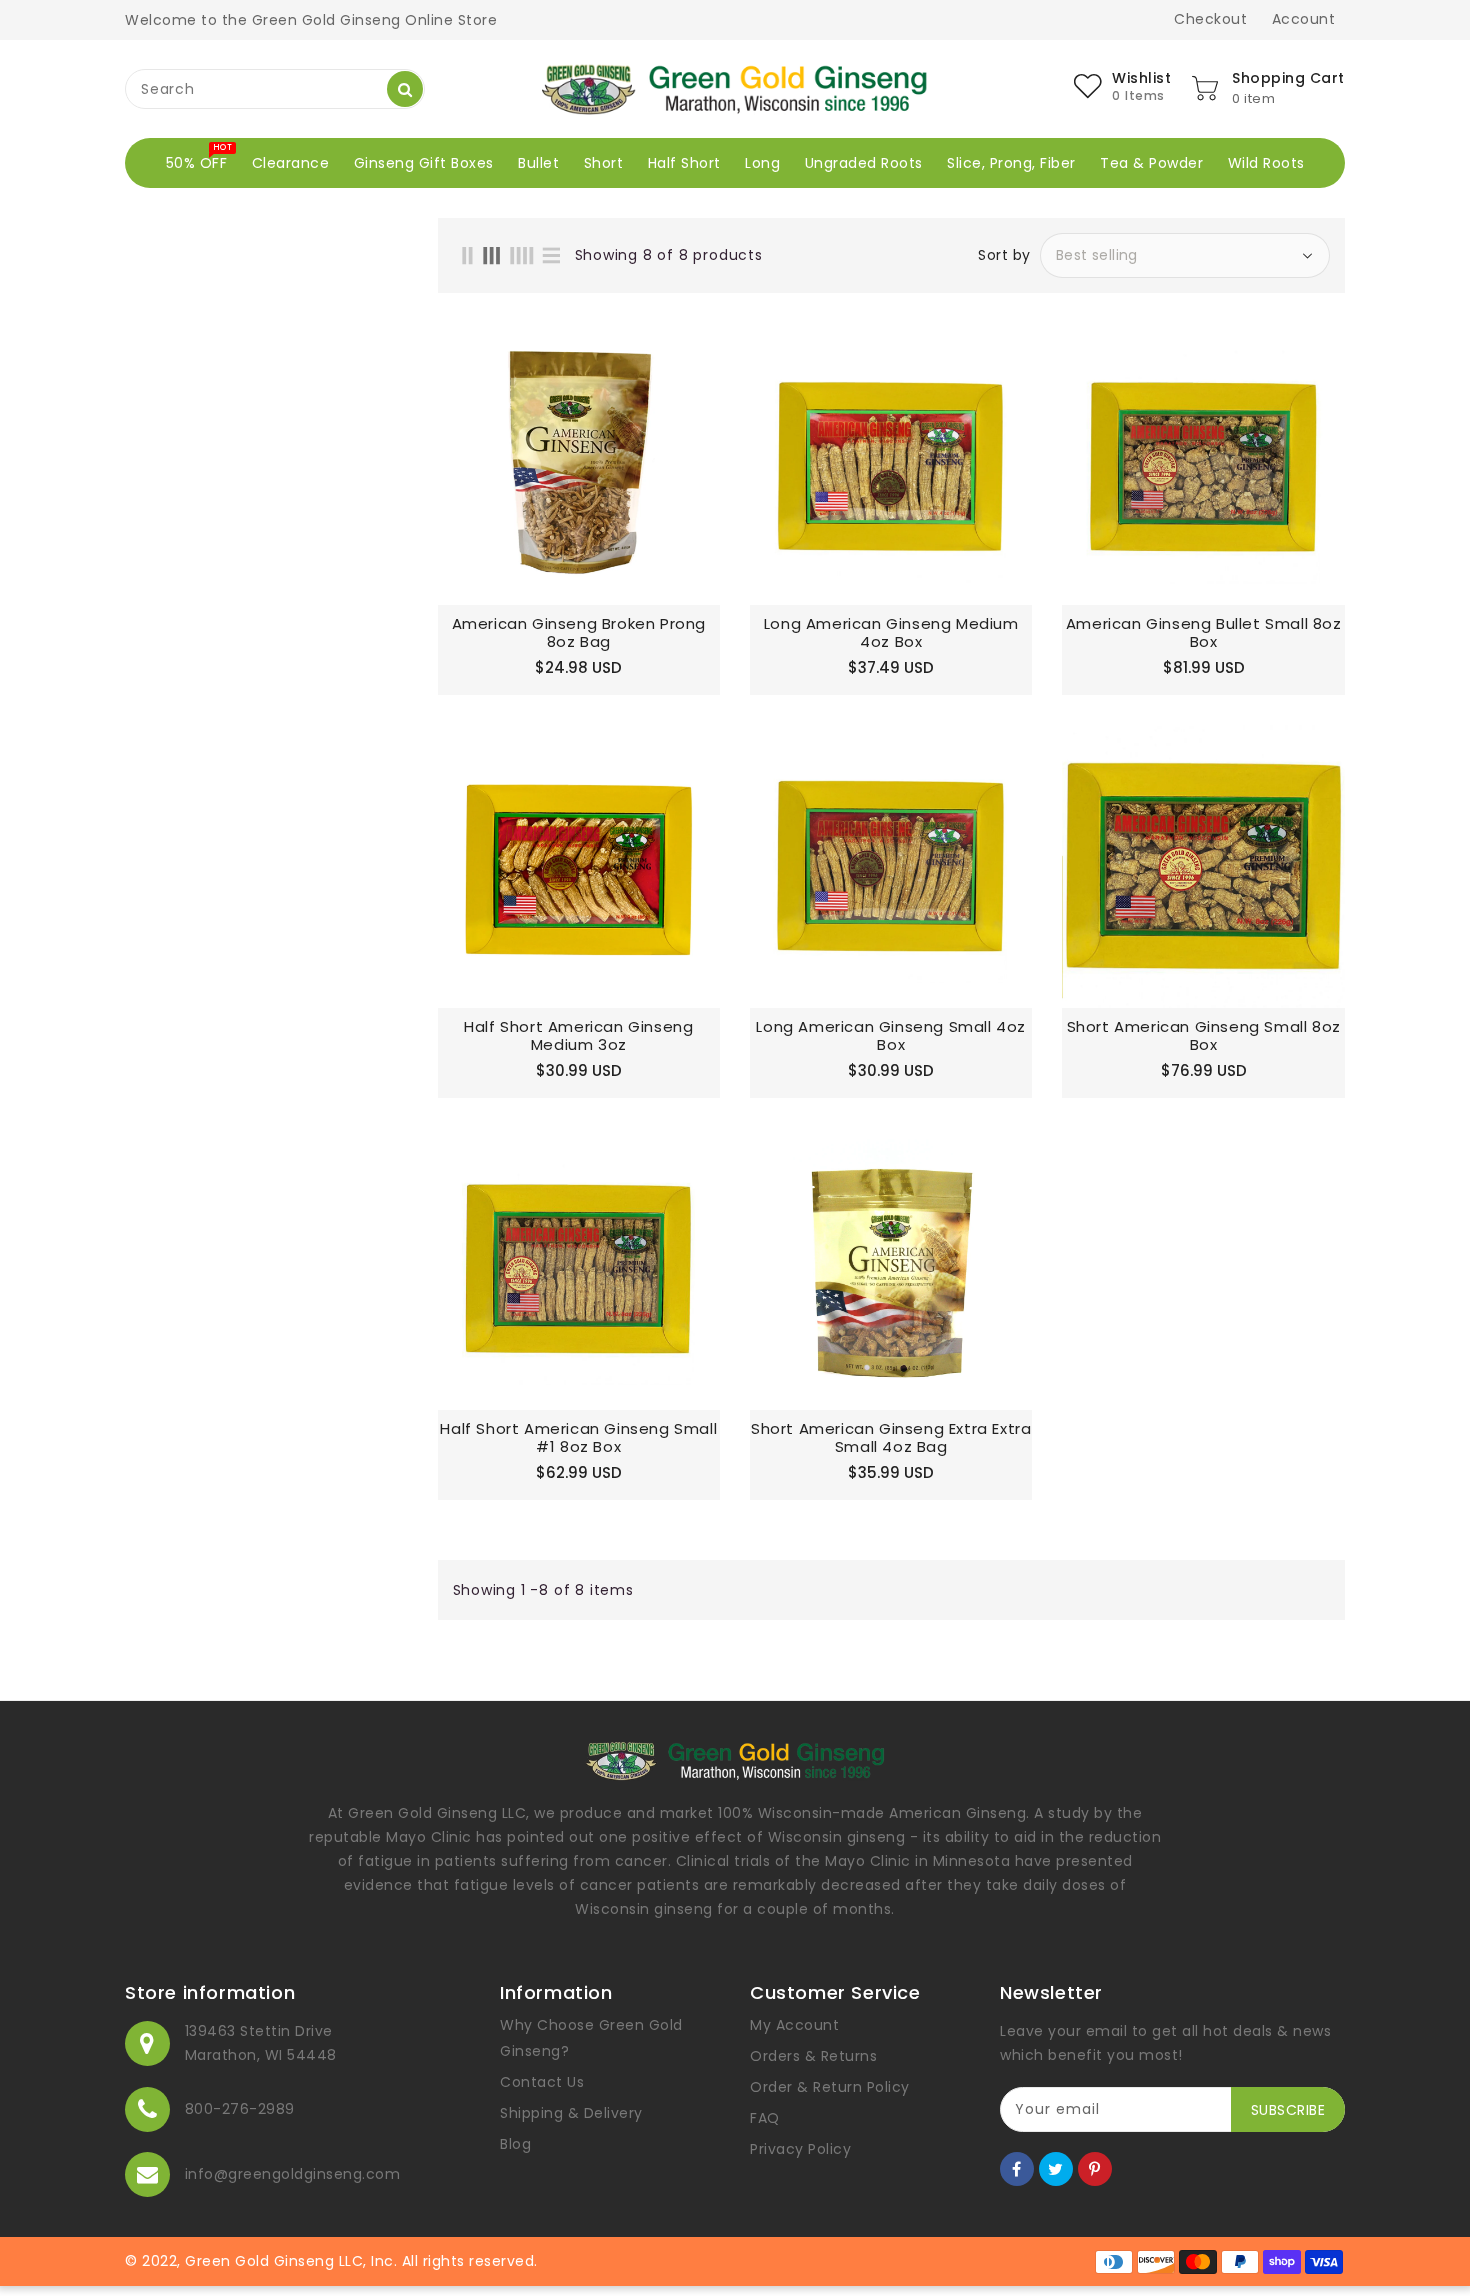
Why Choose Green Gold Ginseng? (591, 2038)
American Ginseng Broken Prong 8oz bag (579, 633)
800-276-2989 (240, 2109)
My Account (794, 2025)
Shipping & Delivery (571, 2113)
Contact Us (542, 2082)
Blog (515, 2144)
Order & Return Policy (830, 2087)
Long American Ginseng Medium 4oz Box (891, 633)
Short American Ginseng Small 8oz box (1204, 1036)
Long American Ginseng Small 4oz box (891, 1036)
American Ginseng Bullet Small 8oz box (1204, 633)
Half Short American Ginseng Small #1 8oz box (578, 1438)
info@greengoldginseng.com (293, 2174)
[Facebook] (1017, 2169)
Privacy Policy (800, 2149)
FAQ (765, 2118)
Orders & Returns (813, 2056)
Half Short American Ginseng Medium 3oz (578, 1036)
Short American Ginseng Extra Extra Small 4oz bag (891, 1438)
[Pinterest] (1095, 2169)
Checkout (1210, 19)
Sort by (1004, 255)
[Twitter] (1056, 2169)
